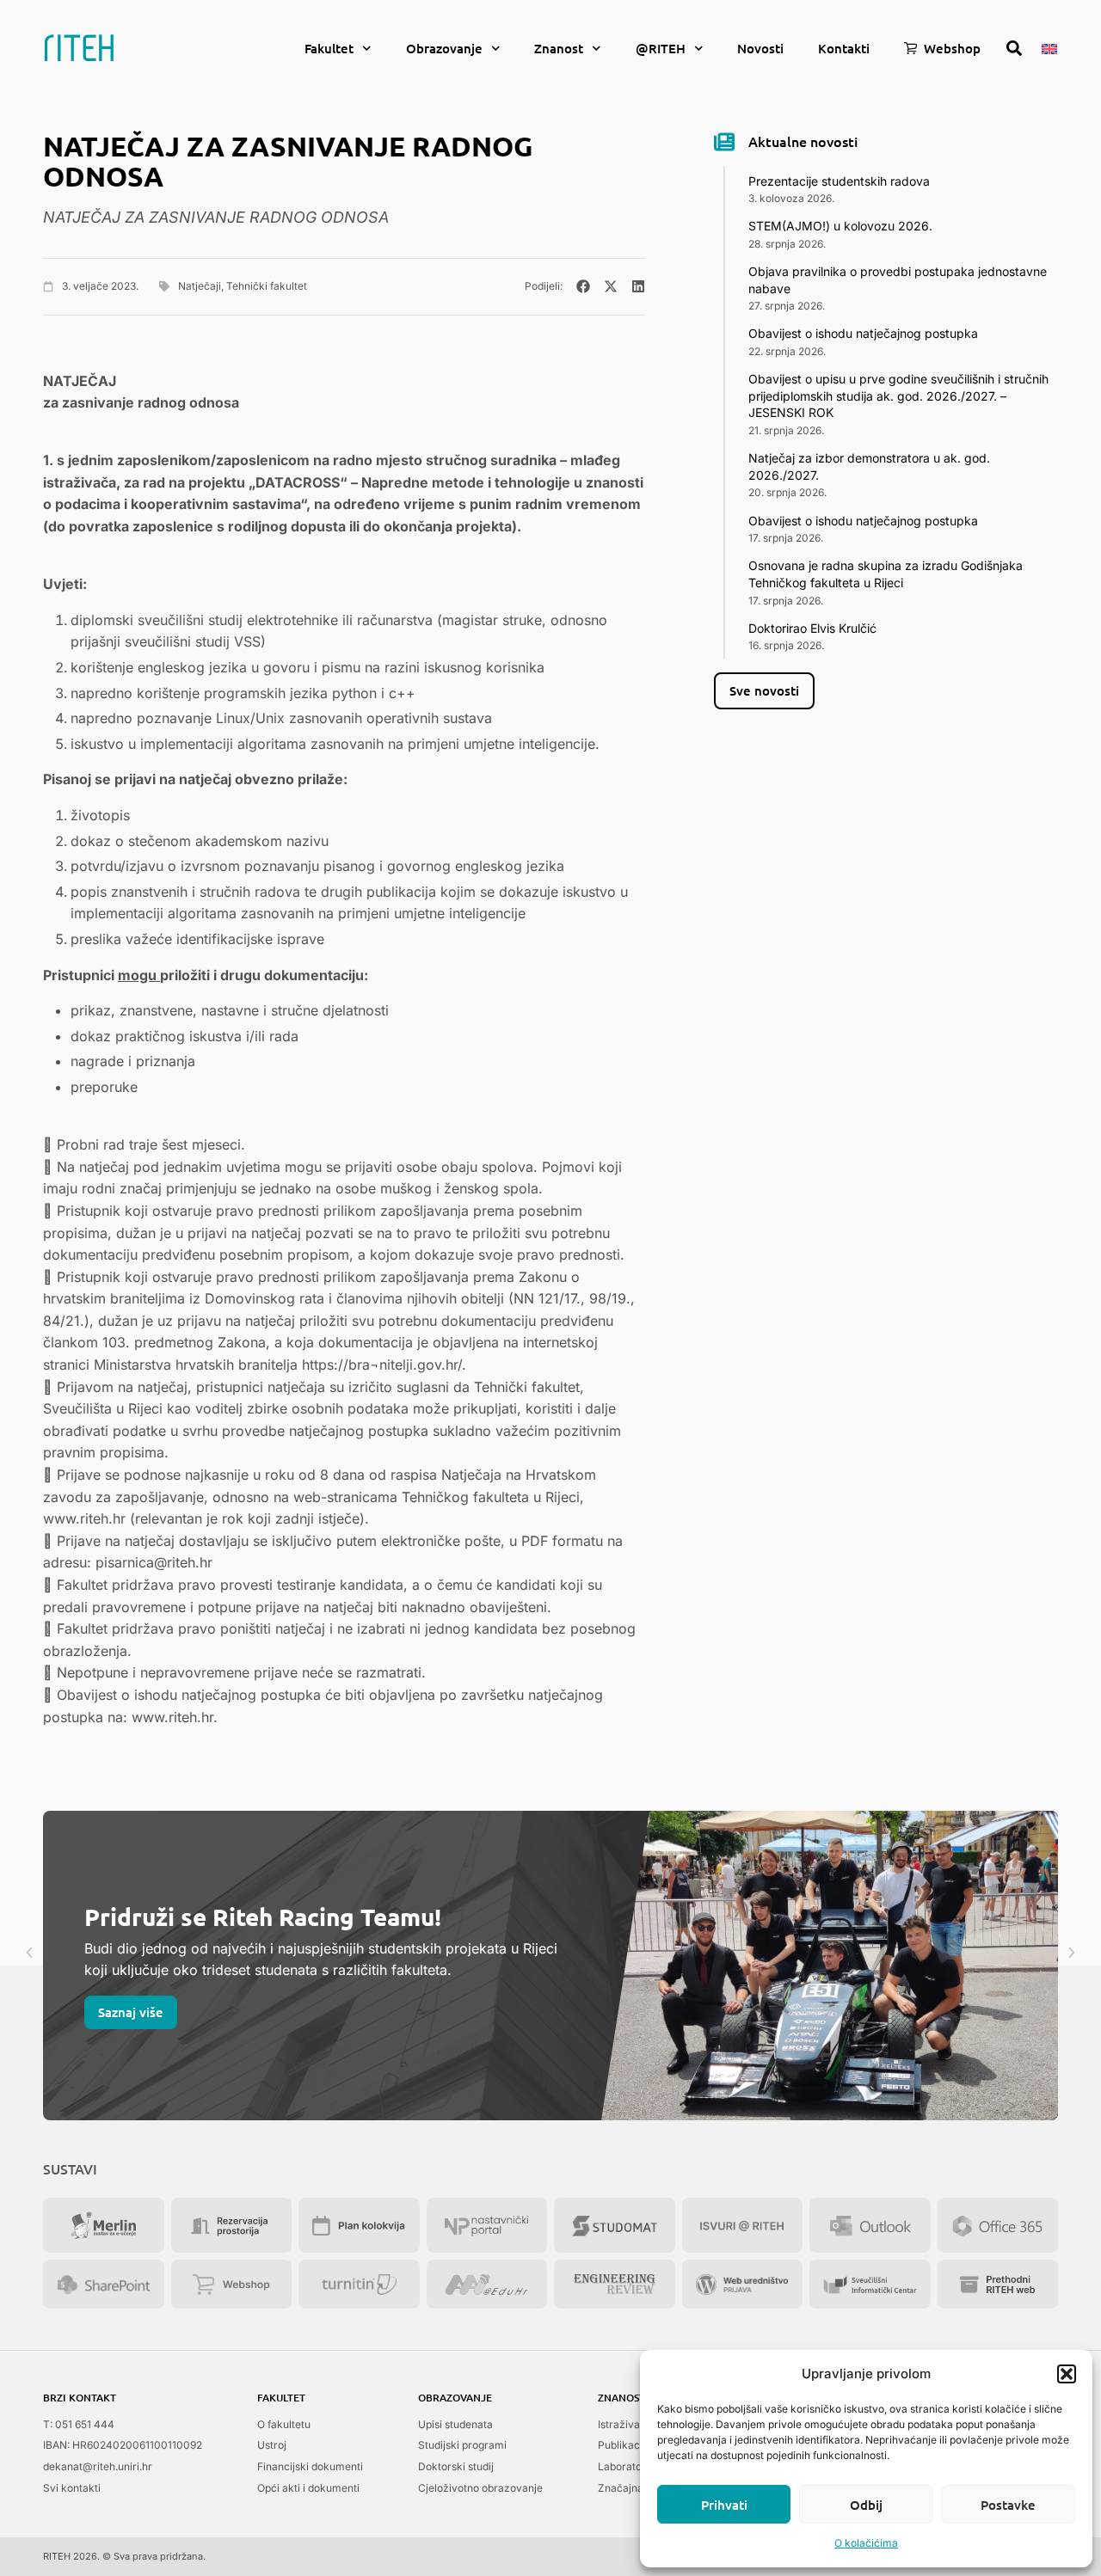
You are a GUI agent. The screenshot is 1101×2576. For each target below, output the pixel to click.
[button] (1067, 2374)
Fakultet (329, 48)
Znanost (559, 48)
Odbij (866, 2505)
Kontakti (844, 48)
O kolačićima (866, 2543)
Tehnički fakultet (267, 286)
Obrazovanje (444, 48)
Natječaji (200, 286)
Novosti (760, 48)
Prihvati (724, 2505)
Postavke (1008, 2505)
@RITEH (661, 48)
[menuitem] (1049, 47)
